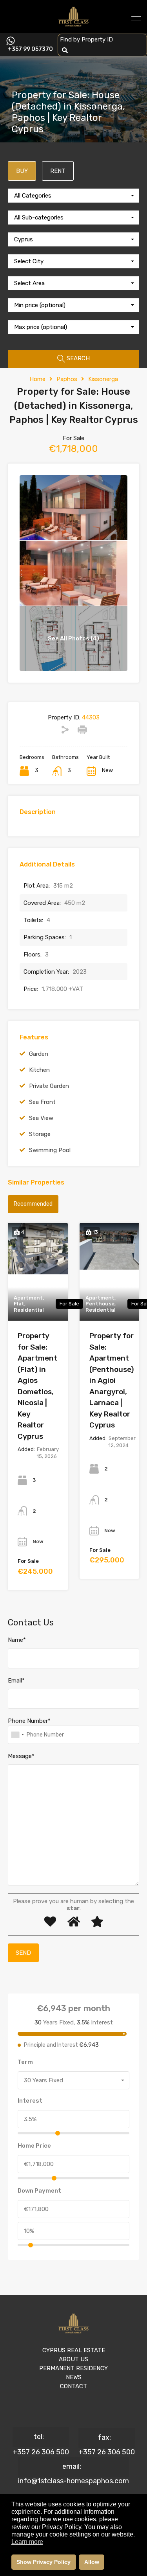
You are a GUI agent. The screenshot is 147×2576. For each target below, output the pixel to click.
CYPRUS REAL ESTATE (74, 2350)
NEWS (74, 2377)
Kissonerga (103, 379)
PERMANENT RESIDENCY (73, 2368)
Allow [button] (92, 2562)
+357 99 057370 (30, 49)
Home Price (34, 2146)
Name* (17, 1640)
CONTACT (73, 2386)
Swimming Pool (50, 1150)
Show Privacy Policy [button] (44, 2562)
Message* (21, 1756)
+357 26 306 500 (41, 2452)
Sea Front (42, 1102)
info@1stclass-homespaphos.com (73, 2481)
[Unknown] (17, 1735)
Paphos (67, 379)
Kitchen (39, 1070)
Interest (30, 2101)
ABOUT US (73, 2359)
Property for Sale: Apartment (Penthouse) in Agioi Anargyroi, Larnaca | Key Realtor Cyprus (112, 1380)
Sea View (41, 1118)
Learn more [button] (27, 2542)
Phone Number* (29, 1721)
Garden (39, 1054)
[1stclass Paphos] (73, 24)
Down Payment (39, 2191)
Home (37, 379)
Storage (40, 1134)
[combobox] (73, 196)
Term (25, 2062)
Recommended (33, 1204)
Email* (16, 1681)
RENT (58, 171)
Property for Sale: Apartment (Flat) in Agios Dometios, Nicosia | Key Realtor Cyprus (37, 1386)
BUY (22, 171)
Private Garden (49, 1086)
